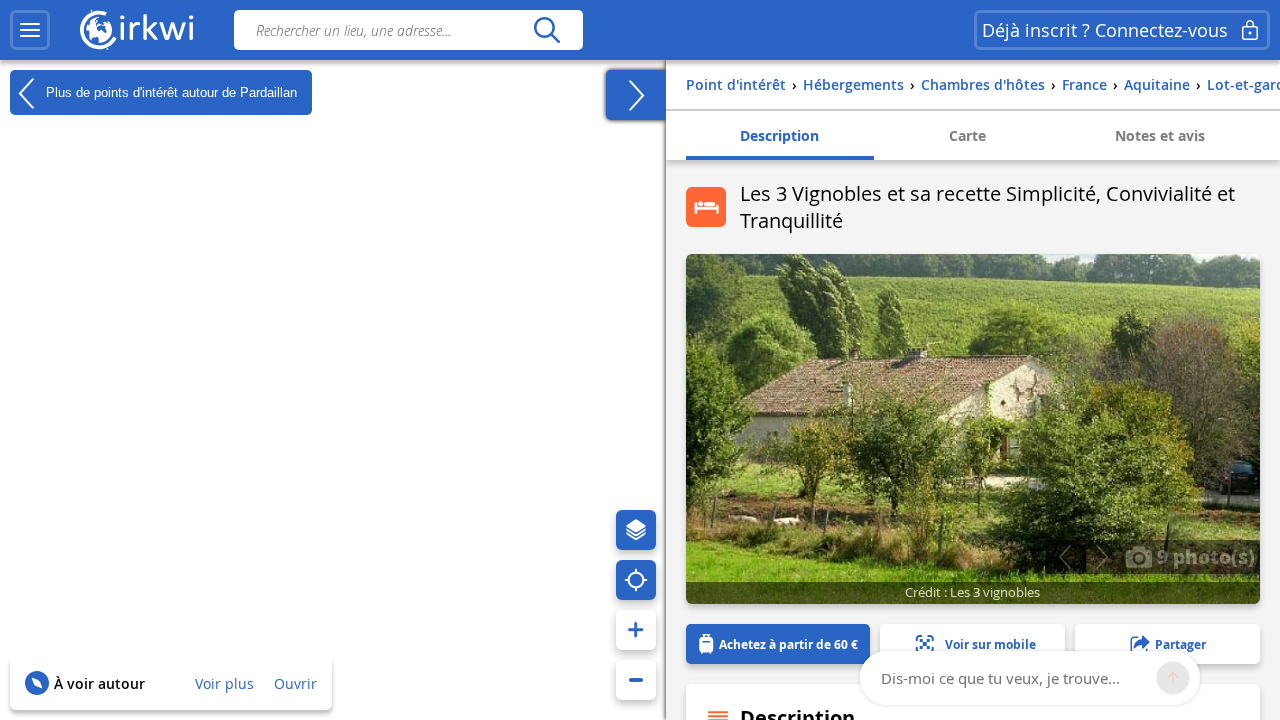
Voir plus (224, 683)
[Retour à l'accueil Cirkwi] (137, 30)
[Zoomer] (636, 630)
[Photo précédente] (1064, 557)
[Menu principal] (30, 30)
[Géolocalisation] (636, 580)
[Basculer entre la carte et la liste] (636, 95)
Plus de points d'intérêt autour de (169, 91)
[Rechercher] (546, 30)
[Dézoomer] (636, 680)
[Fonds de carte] (636, 530)
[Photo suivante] (1101, 557)
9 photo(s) (1203, 556)
